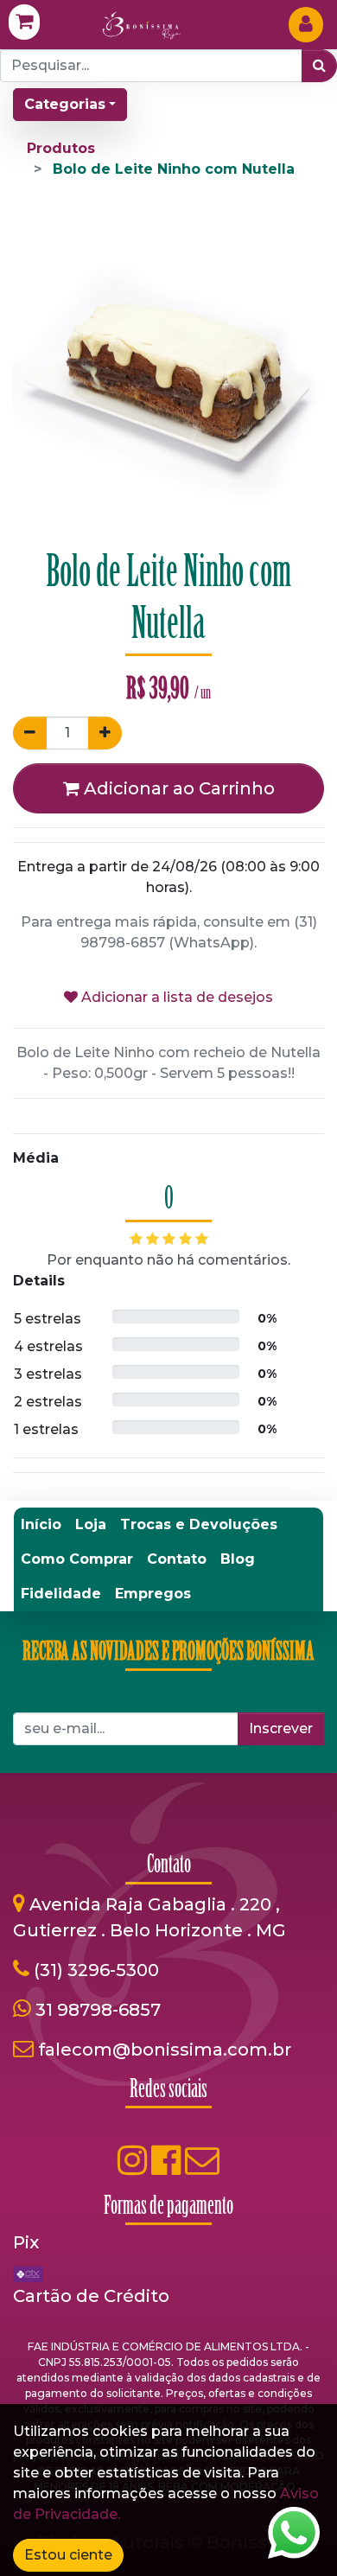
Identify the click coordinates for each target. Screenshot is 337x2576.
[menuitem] (41, 1525)
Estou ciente (68, 2555)
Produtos (61, 148)
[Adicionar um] (105, 733)
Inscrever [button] (281, 1728)
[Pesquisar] (319, 66)
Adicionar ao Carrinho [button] (177, 788)
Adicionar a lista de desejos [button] (175, 997)
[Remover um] (30, 733)
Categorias (65, 104)
